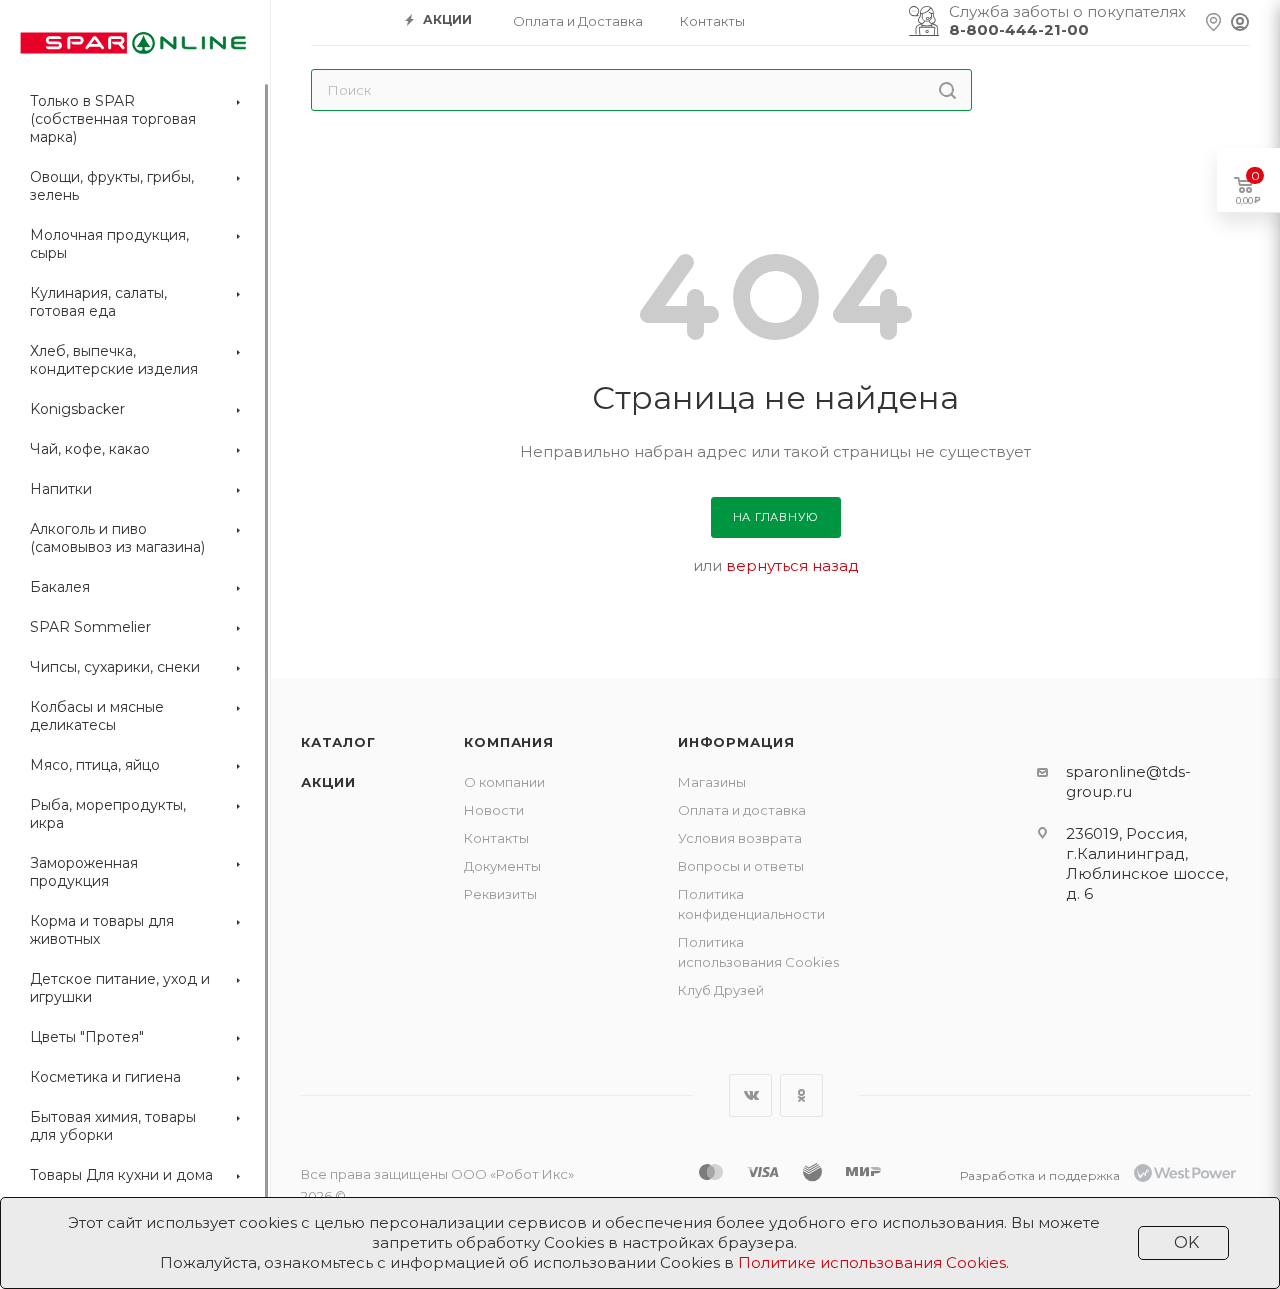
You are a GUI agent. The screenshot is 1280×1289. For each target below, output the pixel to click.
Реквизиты (500, 894)
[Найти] (947, 90)
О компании (504, 782)
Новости (494, 810)
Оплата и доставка (742, 810)
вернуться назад (792, 565)
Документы (502, 866)
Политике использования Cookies (872, 1262)
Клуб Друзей (721, 990)
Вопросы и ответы (741, 866)
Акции (328, 782)
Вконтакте (750, 1095)
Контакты (496, 838)
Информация (736, 742)
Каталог (338, 742)
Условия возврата (740, 838)
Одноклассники (801, 1095)
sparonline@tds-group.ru (1128, 781)
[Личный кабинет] (1240, 23)
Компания (508, 742)
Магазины (712, 782)
